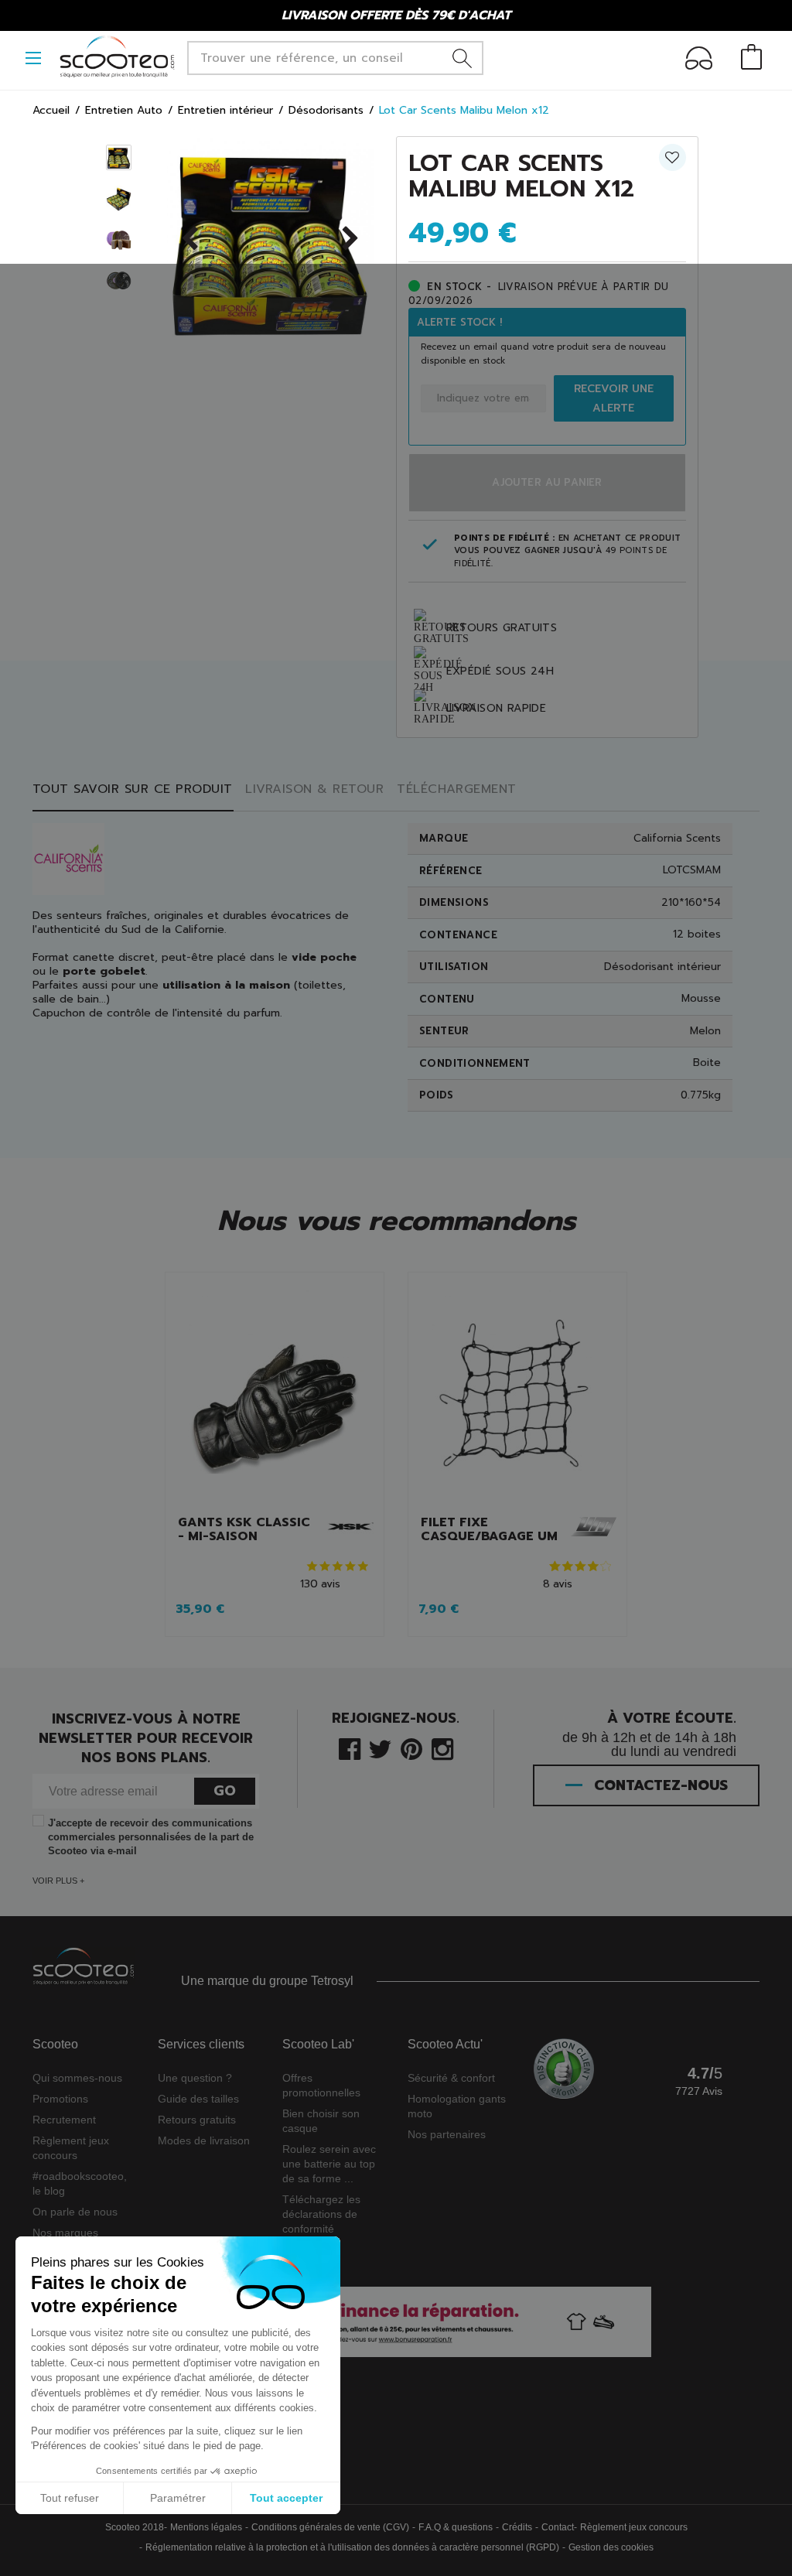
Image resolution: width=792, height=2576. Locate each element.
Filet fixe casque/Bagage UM (489, 1529)
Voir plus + (58, 1881)
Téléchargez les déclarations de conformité (321, 2214)
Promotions (60, 2099)
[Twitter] (380, 1748)
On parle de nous (75, 2212)
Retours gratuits (197, 2120)
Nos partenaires (447, 2134)
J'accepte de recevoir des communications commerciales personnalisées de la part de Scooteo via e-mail (151, 1837)
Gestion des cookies (611, 2547)
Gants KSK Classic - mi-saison (244, 1529)
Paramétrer (178, 2498)
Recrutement (64, 2120)
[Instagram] (442, 1748)
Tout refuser (70, 2498)
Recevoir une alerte (614, 398)
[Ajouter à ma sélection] (661, 164)
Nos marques (65, 2233)
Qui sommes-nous (77, 2078)
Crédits (517, 2527)
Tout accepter (286, 2498)
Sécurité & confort (451, 2078)
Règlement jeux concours (634, 2527)
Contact (558, 2527)
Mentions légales (206, 2527)
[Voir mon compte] (699, 61)
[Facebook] (350, 1748)
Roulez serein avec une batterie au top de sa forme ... (329, 2164)
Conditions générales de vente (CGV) (330, 2527)
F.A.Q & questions (456, 2527)
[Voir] (275, 1394)
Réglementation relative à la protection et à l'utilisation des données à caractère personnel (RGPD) (352, 2547)
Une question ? (195, 2078)
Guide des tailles (198, 2099)
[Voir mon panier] (751, 58)
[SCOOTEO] (118, 56)
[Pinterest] (411, 1748)
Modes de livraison (204, 2140)
